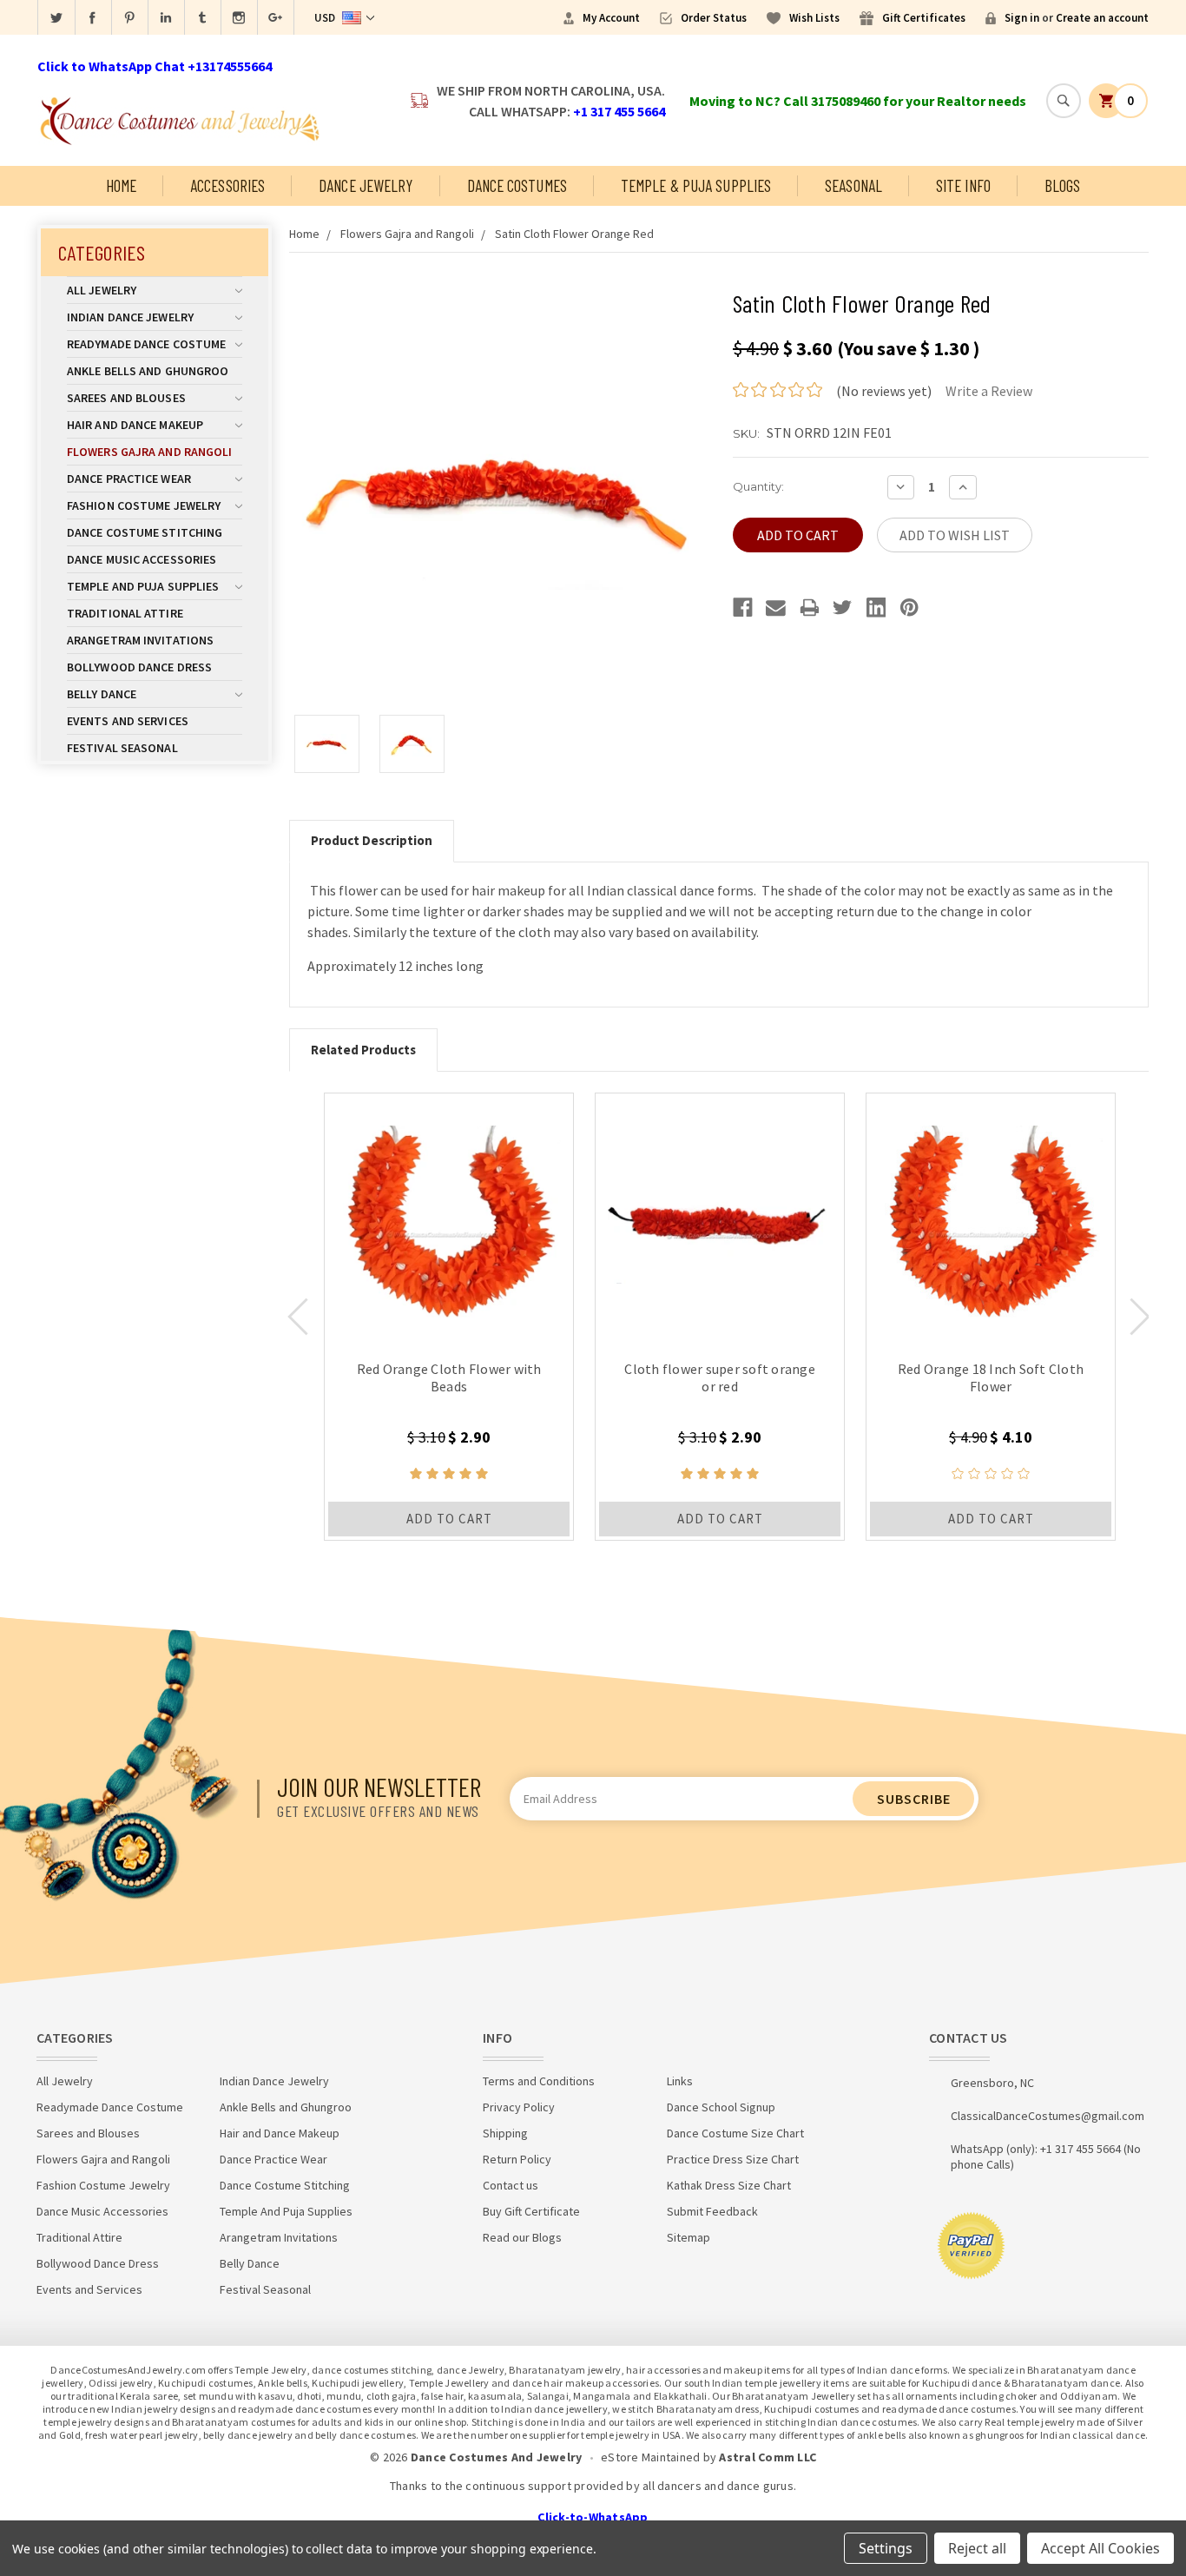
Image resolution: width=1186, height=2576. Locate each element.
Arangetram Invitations (140, 640)
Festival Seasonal (122, 748)
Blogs (1063, 185)
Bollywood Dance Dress (139, 667)
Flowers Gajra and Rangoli (150, 452)
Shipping (505, 2133)
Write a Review (989, 391)
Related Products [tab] (363, 1050)
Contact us (511, 2185)
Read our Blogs (522, 2237)
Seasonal (853, 185)
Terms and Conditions (539, 2081)
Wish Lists (814, 18)
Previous (298, 1317)
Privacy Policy (519, 2107)
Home (121, 185)
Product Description (372, 840)
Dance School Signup (721, 2107)
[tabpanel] (449, 1317)
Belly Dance (102, 694)
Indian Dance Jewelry (130, 317)
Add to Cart (449, 1519)
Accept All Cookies (1100, 2548)
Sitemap (689, 2237)
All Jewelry (102, 290)
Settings (886, 2548)
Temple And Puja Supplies (143, 586)
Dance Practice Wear (129, 479)
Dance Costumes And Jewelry (497, 2457)
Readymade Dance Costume (146, 344)
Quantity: (758, 486)
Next (1140, 1317)
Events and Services (128, 721)
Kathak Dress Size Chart (729, 2185)
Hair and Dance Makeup (135, 425)
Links (680, 2081)
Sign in (1022, 18)
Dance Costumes (517, 185)
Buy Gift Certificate (531, 2211)
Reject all (977, 2548)
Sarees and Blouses (126, 398)
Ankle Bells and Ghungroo (148, 371)
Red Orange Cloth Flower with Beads (449, 1377)
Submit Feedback (712, 2211)
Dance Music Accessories (142, 559)
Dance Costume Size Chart (735, 2133)
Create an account (1102, 18)
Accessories (227, 185)
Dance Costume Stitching (145, 532)
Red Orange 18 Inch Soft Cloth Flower (991, 1377)
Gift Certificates (924, 18)
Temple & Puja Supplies (696, 185)
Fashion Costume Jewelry (144, 505)
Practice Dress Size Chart (733, 2159)
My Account (611, 18)
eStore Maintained (650, 2457)
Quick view (449, 1218)
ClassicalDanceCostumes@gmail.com (1048, 2116)
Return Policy (517, 2159)
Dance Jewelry (366, 185)
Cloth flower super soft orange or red (720, 1377)
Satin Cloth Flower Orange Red (574, 234)
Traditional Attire (125, 613)
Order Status (714, 18)
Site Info (963, 185)
